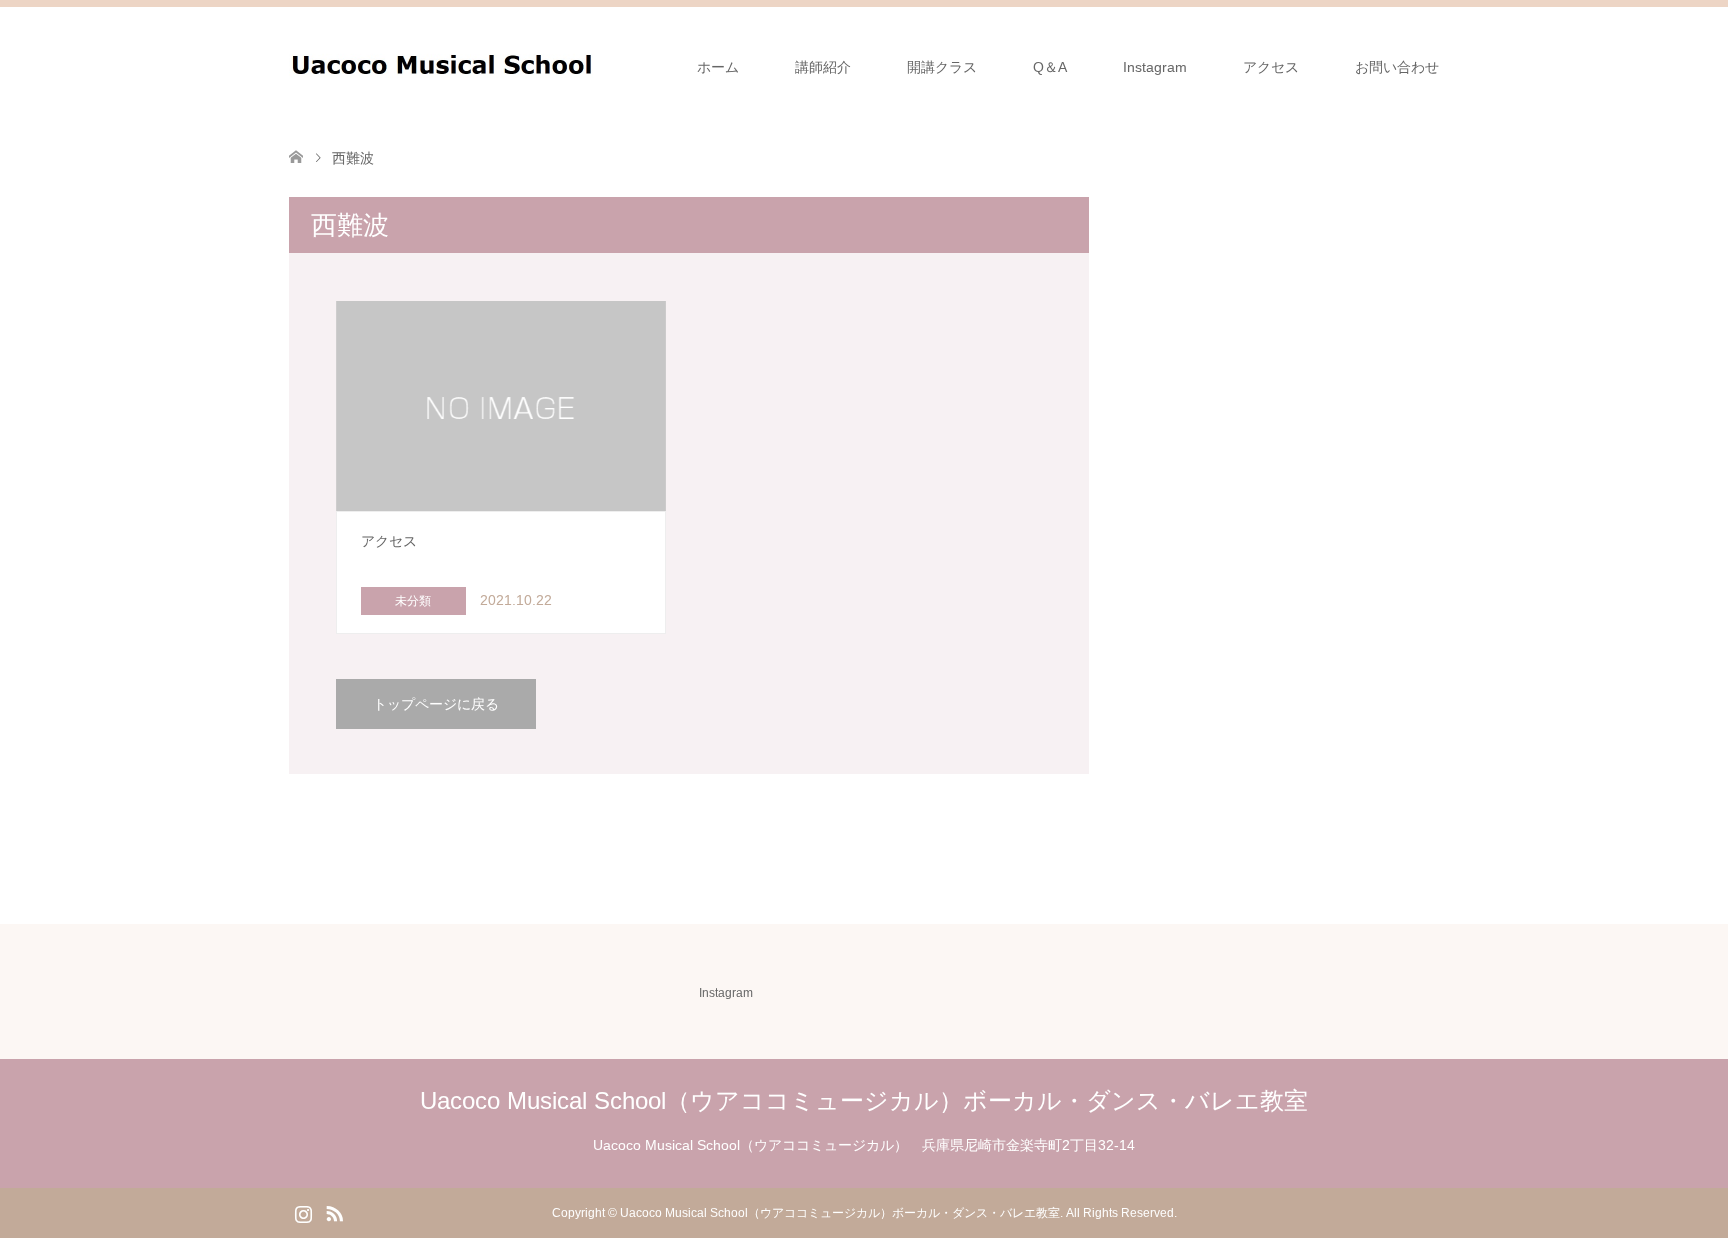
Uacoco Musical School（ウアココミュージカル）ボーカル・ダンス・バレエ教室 (864, 1100)
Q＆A (1050, 67)
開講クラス (942, 67)
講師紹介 (823, 67)
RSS (334, 1212)
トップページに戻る (436, 704)
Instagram (1155, 67)
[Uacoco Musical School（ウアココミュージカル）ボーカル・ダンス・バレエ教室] (596, 66)
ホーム (718, 67)
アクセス (1271, 67)
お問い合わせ (1397, 67)
